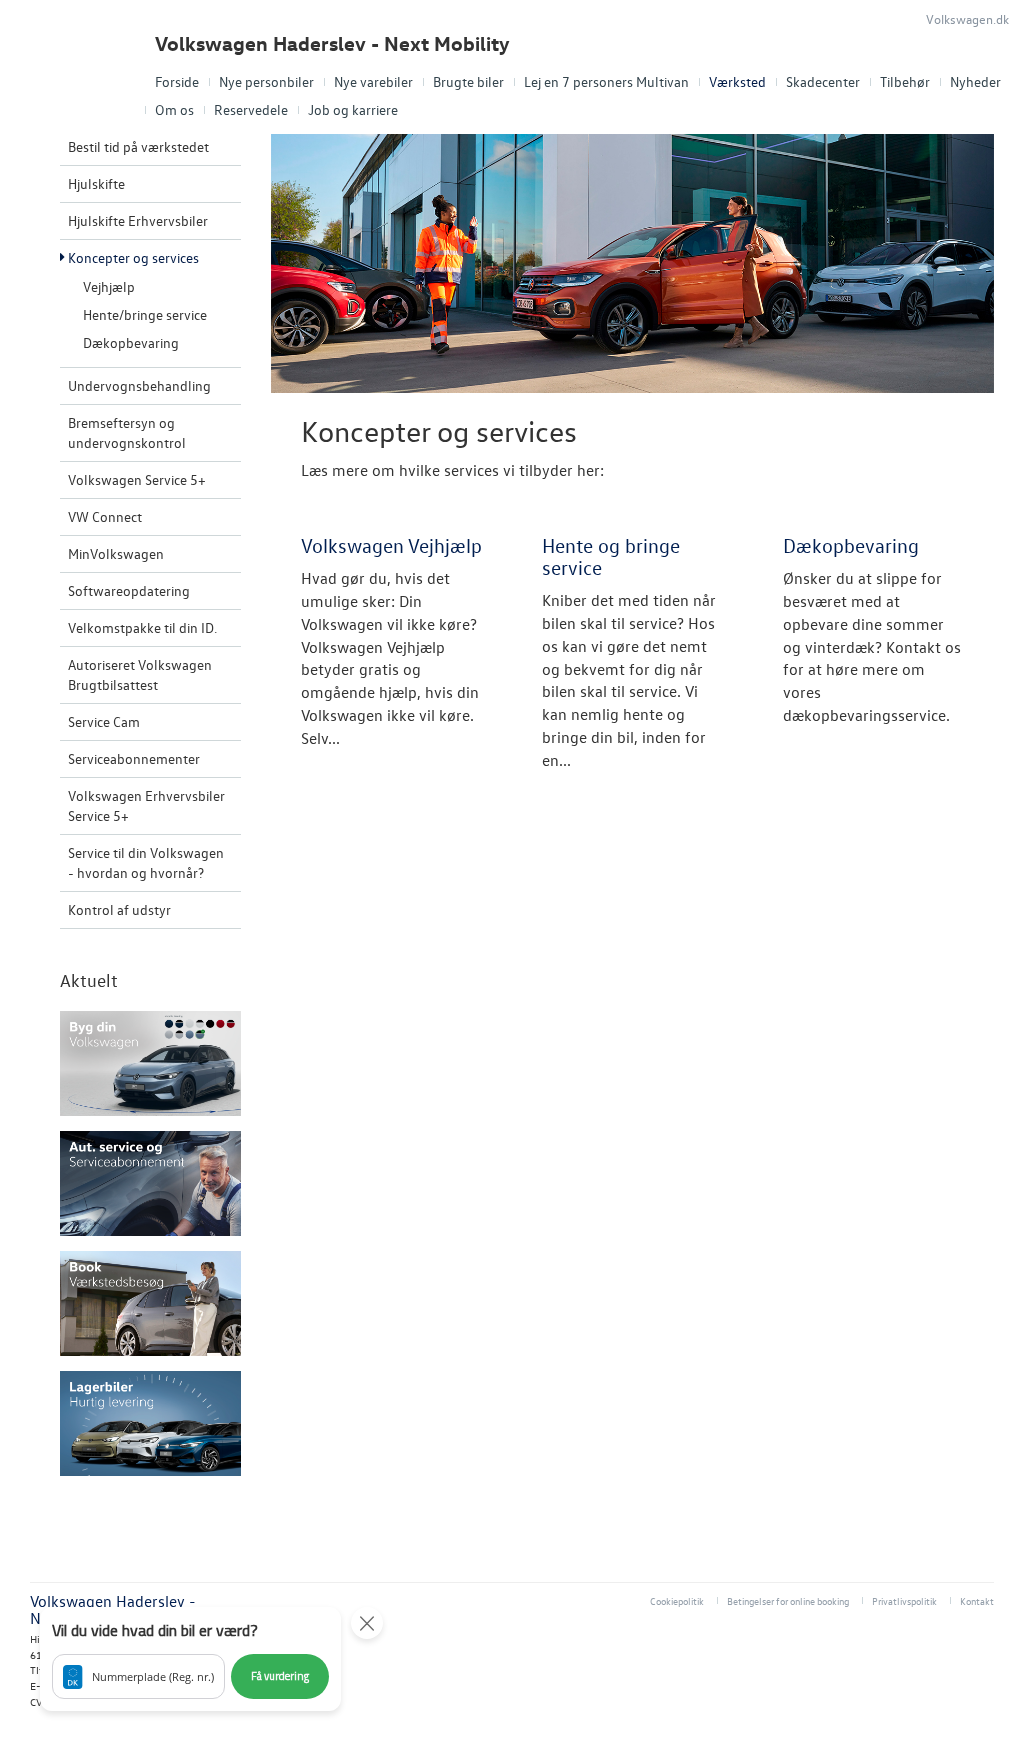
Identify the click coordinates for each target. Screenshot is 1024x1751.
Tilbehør (905, 81)
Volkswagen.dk (967, 18)
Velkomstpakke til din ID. (142, 627)
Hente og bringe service (611, 556)
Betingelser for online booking (788, 1600)
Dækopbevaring (131, 342)
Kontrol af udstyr (119, 909)
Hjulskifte (96, 183)
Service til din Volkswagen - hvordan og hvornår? (146, 862)
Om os (174, 109)
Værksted (737, 81)
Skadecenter (823, 81)
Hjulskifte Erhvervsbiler (138, 220)
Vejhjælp (109, 286)
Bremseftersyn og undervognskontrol (127, 432)
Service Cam (104, 721)
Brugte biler (468, 81)
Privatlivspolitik (904, 1600)
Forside (177, 81)
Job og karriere (353, 109)
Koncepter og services (133, 257)
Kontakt (977, 1600)
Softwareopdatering (129, 590)
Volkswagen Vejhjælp (391, 545)
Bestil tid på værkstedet (138, 146)
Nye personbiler (266, 81)
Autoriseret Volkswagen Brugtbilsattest (140, 674)
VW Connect (105, 516)
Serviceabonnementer (134, 758)
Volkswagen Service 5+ (137, 479)
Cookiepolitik (677, 1600)
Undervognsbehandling (139, 385)
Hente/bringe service (145, 314)
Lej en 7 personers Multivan (606, 81)
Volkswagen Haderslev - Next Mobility (332, 43)
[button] (190, 1659)
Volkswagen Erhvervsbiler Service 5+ (146, 805)
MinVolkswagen (116, 553)
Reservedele (251, 109)
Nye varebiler (373, 81)
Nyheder (975, 81)
